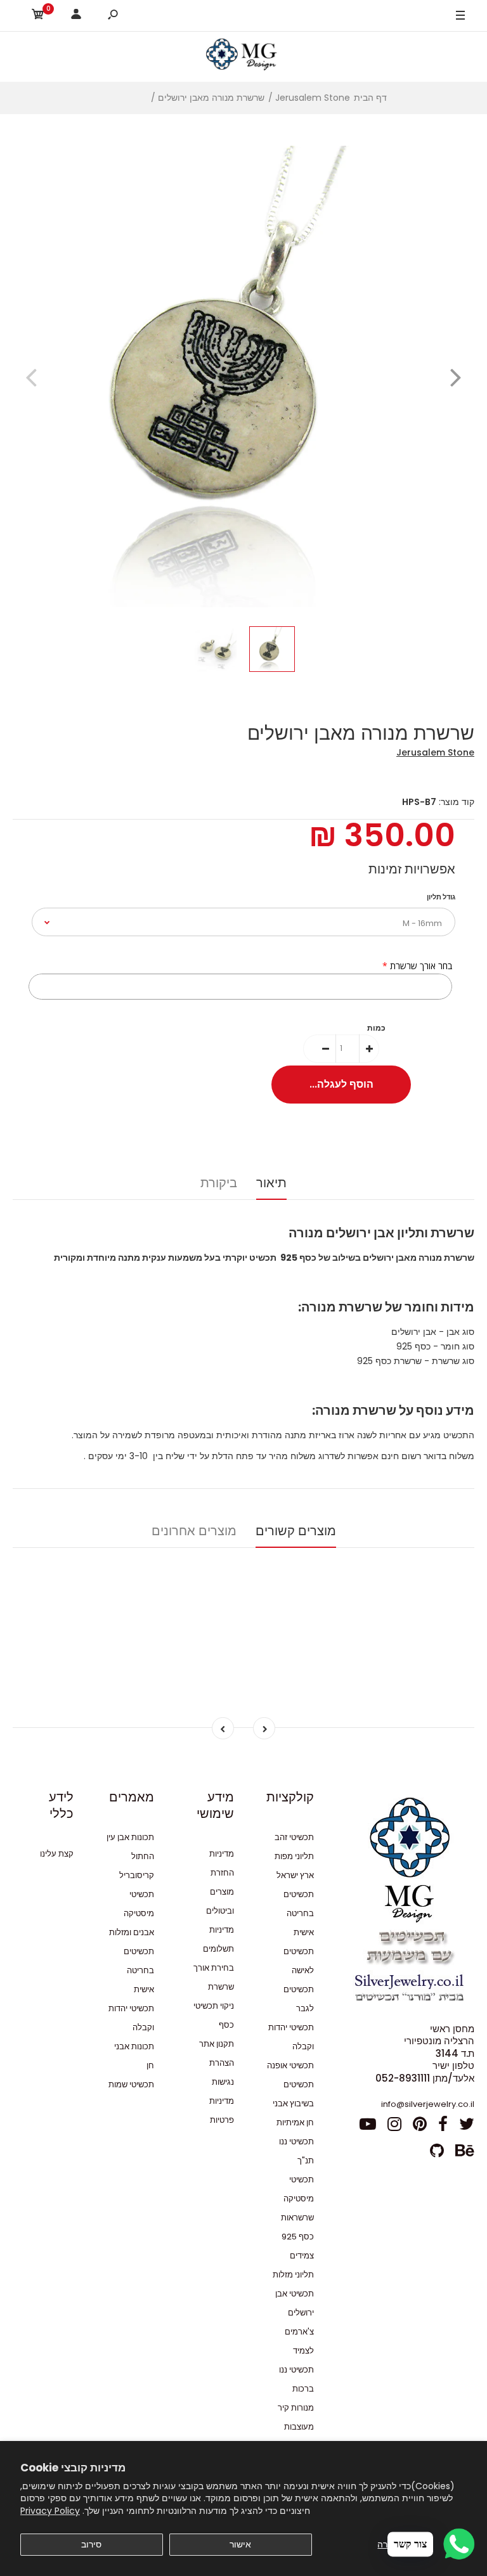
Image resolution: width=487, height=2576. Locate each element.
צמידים (302, 2256)
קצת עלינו (57, 1854)
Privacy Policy (50, 2511)
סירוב (91, 2544)
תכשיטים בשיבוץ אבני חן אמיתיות (293, 2103)
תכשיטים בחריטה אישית (299, 1913)
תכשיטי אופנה (290, 2065)
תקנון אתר (217, 2044)
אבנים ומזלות (132, 1932)
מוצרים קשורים (296, 1531)
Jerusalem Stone (435, 752)
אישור (240, 2544)
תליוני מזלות (293, 2275)
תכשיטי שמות (131, 2084)
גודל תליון (441, 897)
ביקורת (219, 1183)
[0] (38, 16)
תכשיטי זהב (294, 1837)
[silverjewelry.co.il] (243, 56)
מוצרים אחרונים (194, 1531)
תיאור (271, 1183)
